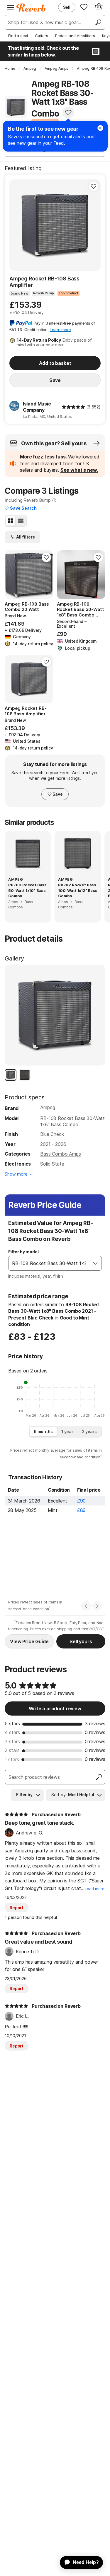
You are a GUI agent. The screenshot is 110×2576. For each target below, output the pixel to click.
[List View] (21, 521)
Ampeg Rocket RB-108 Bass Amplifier (44, 282)
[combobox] (49, 1263)
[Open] (95, 1263)
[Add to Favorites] (68, 112)
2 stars (12, 1750)
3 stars (12, 1741)
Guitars (42, 36)
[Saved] (84, 7)
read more (95, 1889)
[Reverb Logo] (31, 8)
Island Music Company (37, 407)
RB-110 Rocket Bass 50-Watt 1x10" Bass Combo (27, 890)
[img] (73, 407)
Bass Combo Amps (61, 1154)
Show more (16, 1174)
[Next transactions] (97, 1606)
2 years (89, 1431)
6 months (43, 1431)
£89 (82, 1510)
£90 (82, 1501)
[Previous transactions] (86, 1606)
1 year (67, 1431)
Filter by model (23, 1252)
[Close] (100, 128)
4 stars (12, 1732)
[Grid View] (11, 521)
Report (17, 1908)
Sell (67, 7)
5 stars (12, 1724)
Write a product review (55, 1709)
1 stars (12, 1759)
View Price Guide (29, 1641)
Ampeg (48, 1107)
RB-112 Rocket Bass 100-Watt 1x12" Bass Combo (78, 890)
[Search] (98, 22)
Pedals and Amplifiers (75, 36)
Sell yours (81, 1641)
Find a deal (18, 36)
